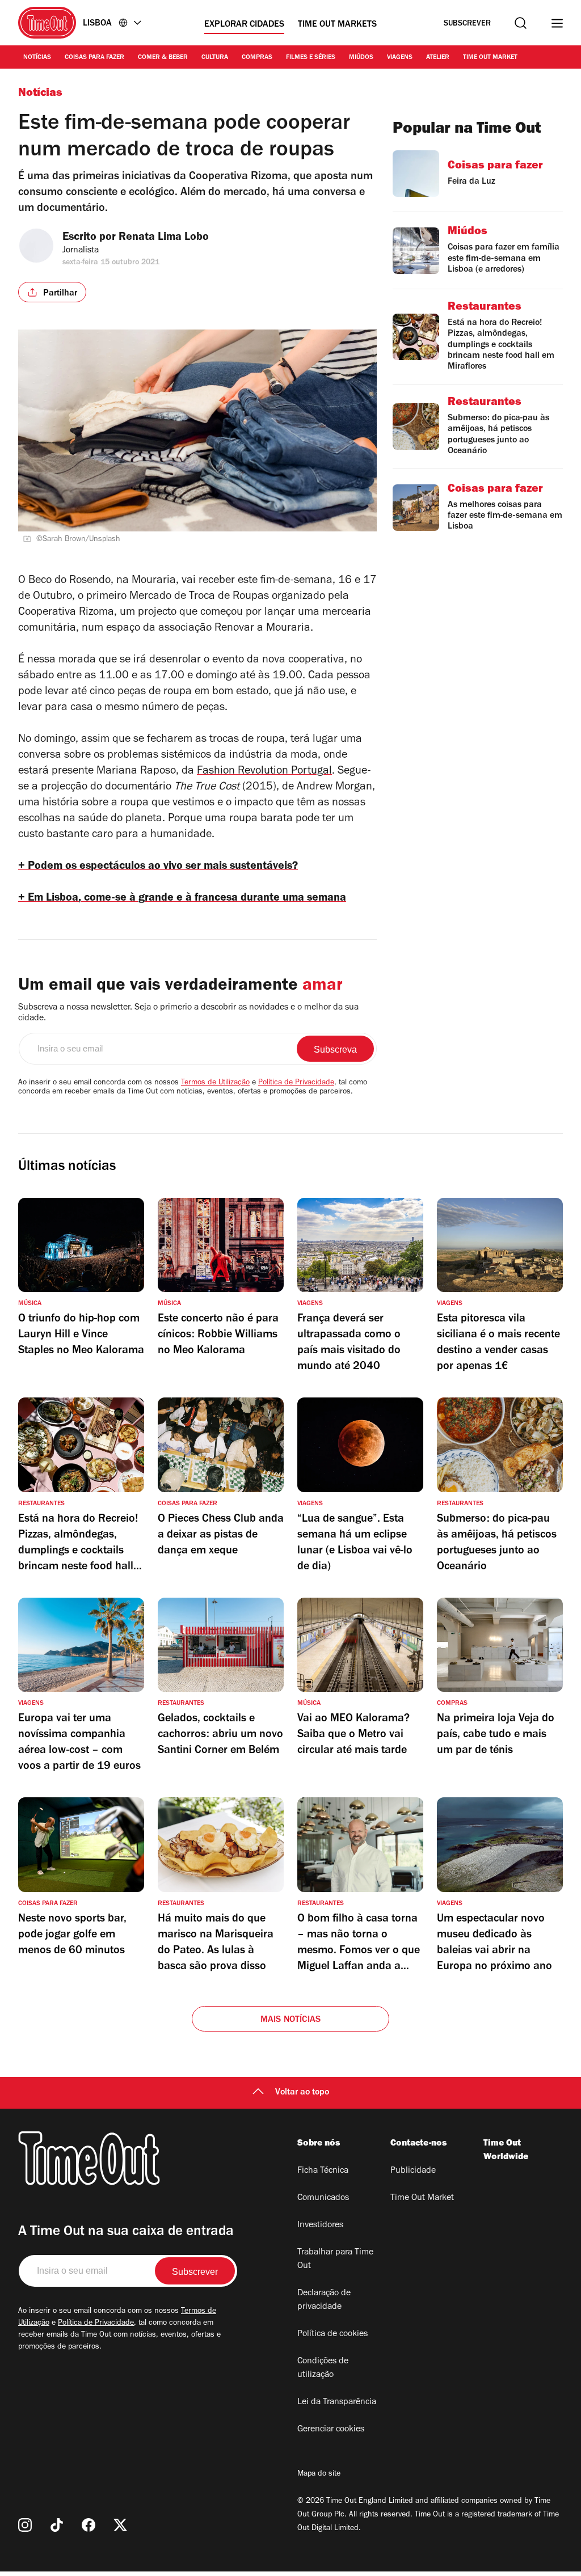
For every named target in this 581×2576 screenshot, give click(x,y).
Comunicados (323, 2198)
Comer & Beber (163, 58)
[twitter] (120, 2525)
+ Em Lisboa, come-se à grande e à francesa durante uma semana (182, 899)
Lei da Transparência (337, 2402)
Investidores (320, 2226)
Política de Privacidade (296, 1083)
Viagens (400, 58)
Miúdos (361, 58)
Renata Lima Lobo (164, 238)
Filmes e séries (311, 58)
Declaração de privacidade (324, 2300)
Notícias (37, 58)
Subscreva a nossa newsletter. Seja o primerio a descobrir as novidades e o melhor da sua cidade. (188, 1013)
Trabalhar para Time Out (335, 2260)
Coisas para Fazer (94, 58)
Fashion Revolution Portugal (264, 772)
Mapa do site (319, 2474)
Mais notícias (291, 2020)
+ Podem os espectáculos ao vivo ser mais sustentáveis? (158, 867)
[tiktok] (57, 2525)
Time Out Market (490, 58)
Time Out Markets (337, 25)
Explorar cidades (244, 25)
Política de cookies (332, 2334)
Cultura (215, 58)
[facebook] (89, 2525)
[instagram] (25, 2525)
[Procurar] (521, 23)
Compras (257, 58)
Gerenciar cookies (331, 2430)
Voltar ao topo (302, 2093)
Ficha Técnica (323, 2171)
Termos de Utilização (215, 1083)
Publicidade (413, 2171)
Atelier (438, 58)
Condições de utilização (323, 2368)
